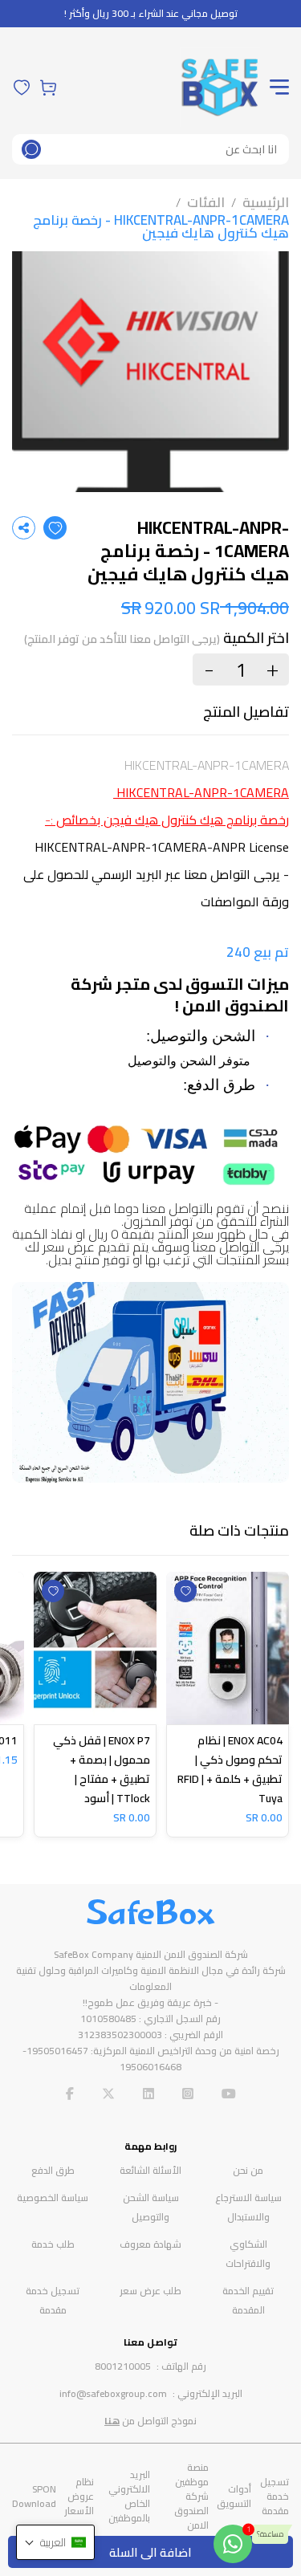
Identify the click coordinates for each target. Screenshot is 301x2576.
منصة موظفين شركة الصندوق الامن (191, 2496)
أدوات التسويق (234, 2496)
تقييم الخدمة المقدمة (248, 2300)
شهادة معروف (150, 2244)
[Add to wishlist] (55, 528)
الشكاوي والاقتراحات (248, 2254)
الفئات (206, 202)
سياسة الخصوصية (53, 2198)
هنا (112, 2421)
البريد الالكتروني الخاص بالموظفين (129, 2496)
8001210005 (123, 2366)
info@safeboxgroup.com (113, 2393)
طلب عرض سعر (150, 2291)
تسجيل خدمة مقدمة (53, 2300)
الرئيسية (266, 202)
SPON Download (34, 2496)
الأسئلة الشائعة (150, 2170)
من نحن (248, 2170)
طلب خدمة (53, 2244)
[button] (55, 2542)
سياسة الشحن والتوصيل (151, 2207)
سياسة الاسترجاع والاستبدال (248, 2207)
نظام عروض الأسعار (79, 2496)
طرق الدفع (53, 2170)
